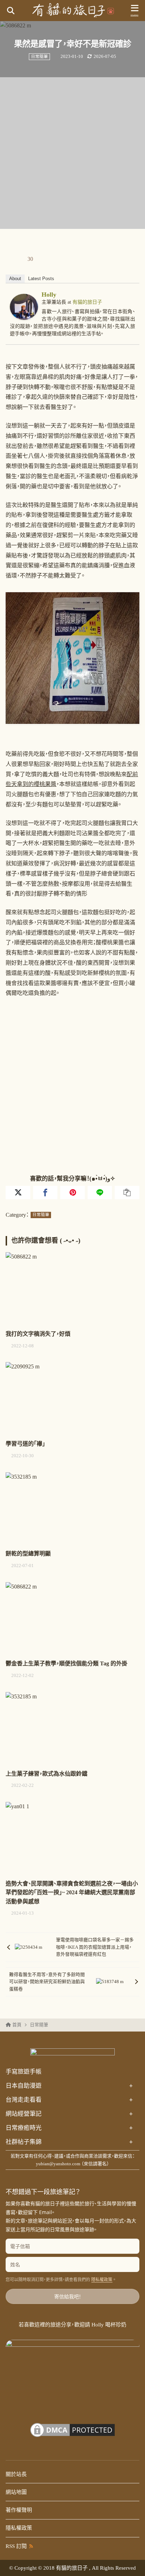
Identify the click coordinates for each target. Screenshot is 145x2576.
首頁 (17, 2025)
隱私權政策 (102, 2280)
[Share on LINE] (100, 1192)
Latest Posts (41, 279)
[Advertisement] (72, 153)
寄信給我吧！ (68, 2296)
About (15, 279)
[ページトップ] (131, 2562)
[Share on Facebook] (45, 1192)
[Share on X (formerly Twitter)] (18, 1192)
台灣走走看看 (69, 2100)
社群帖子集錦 (69, 2142)
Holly (49, 295)
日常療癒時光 (69, 2128)
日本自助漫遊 (69, 2086)
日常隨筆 (39, 57)
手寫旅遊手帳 (24, 2072)
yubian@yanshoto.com (58, 2164)
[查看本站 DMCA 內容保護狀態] (72, 2435)
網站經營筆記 (69, 2114)
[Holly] (24, 315)
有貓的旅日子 (87, 302)
